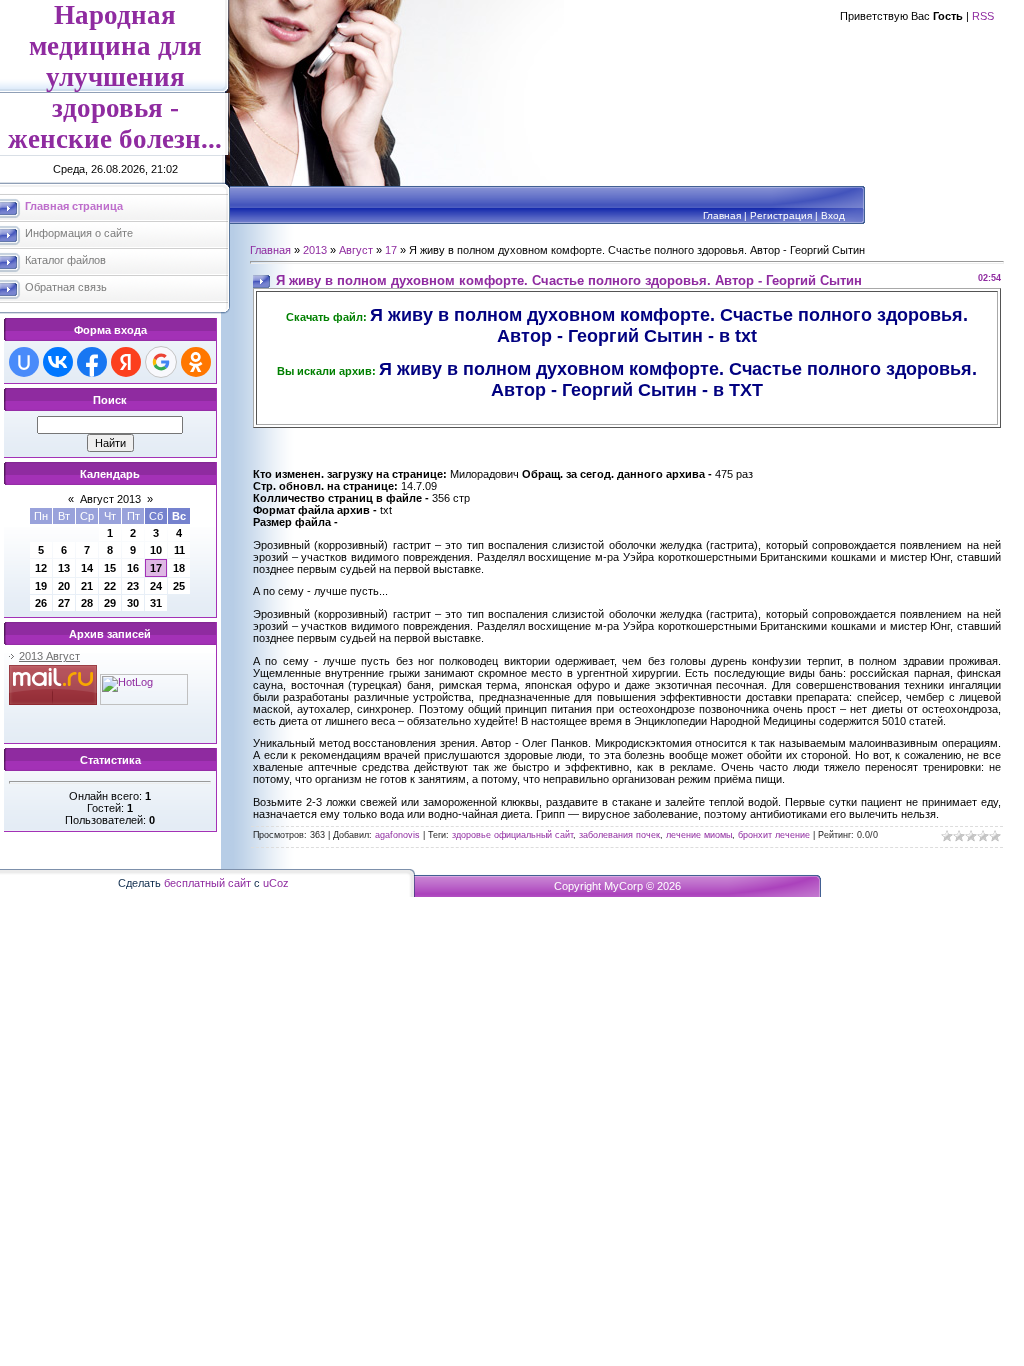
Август (356, 250)
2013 (315, 250)
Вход (833, 215)
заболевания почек (619, 835)
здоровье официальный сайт (512, 835)
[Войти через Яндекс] (126, 362)
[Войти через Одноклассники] (196, 362)
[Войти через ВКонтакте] (58, 362)
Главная (722, 215)
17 (156, 568)
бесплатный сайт (207, 883)
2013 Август (49, 656)
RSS (983, 16)
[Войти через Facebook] (92, 362)
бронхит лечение (774, 835)
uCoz (276, 883)
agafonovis (397, 835)
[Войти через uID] (24, 362)
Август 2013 (110, 499)
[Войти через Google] (161, 362)
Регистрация (781, 215)
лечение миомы (699, 835)
